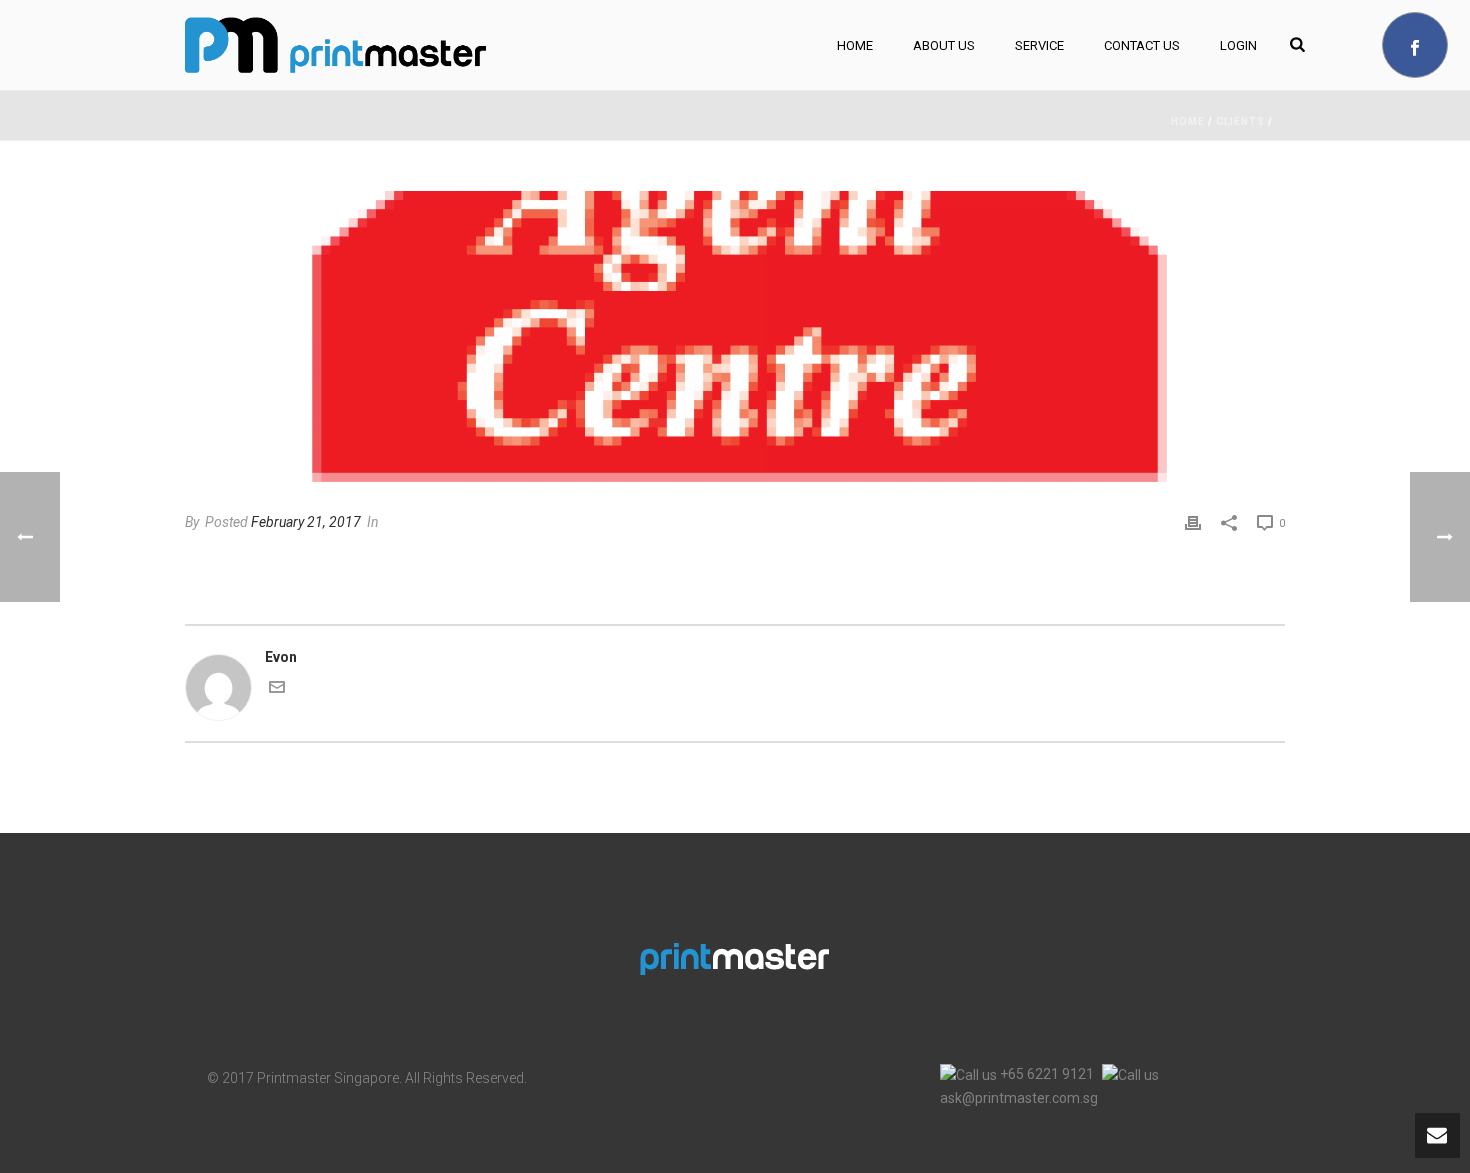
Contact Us (1142, 45)
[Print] (1193, 522)
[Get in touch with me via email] (277, 690)
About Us (944, 45)
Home (855, 45)
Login (1238, 45)
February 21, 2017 (306, 522)
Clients (1240, 121)
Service (1039, 45)
